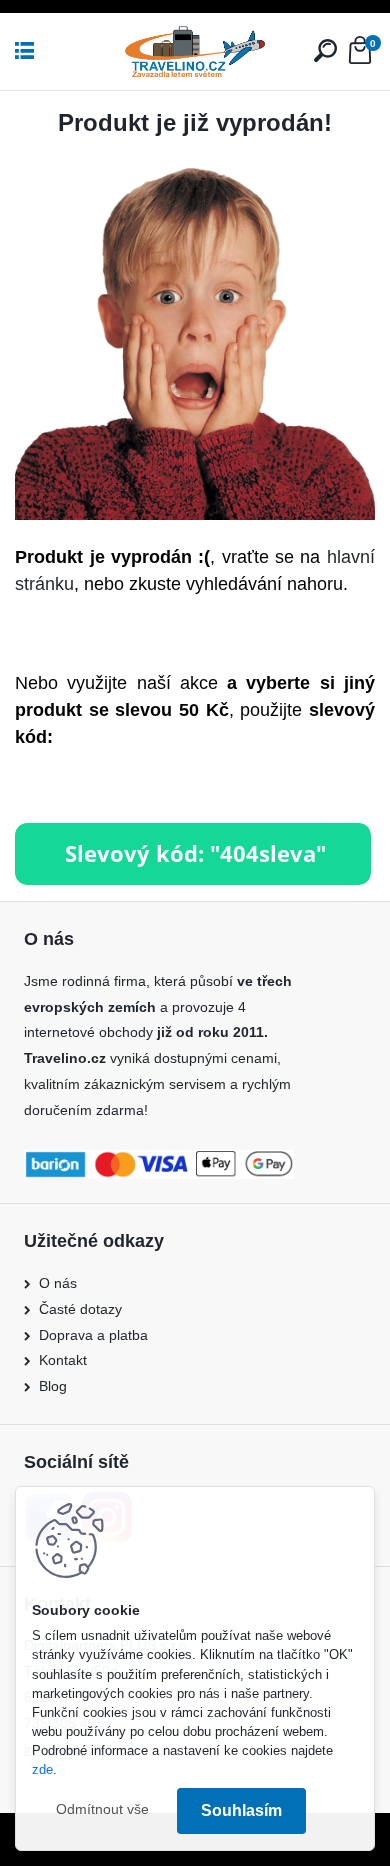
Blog (53, 1386)
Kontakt (63, 1360)
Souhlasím (241, 1810)
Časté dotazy (80, 1309)
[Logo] (195, 51)
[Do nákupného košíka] (193, 834)
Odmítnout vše (102, 1809)
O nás (58, 1283)
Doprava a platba (93, 1335)
